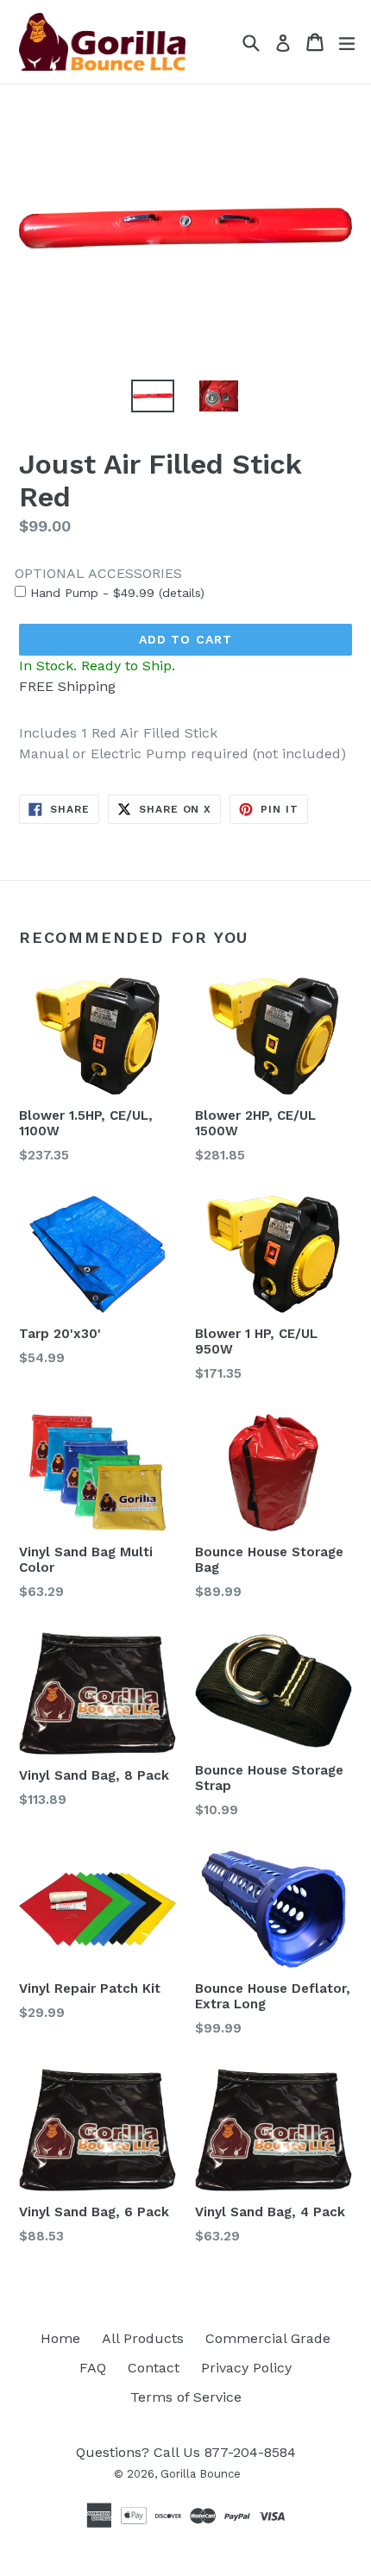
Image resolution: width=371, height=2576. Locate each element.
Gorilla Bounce (201, 2474)
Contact (154, 2368)
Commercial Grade (268, 2338)
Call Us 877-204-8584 (225, 2452)
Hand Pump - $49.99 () (115, 593)
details (181, 593)
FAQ (93, 2368)
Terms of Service (186, 2397)
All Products (143, 2338)
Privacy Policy (246, 2368)
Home (60, 2338)
